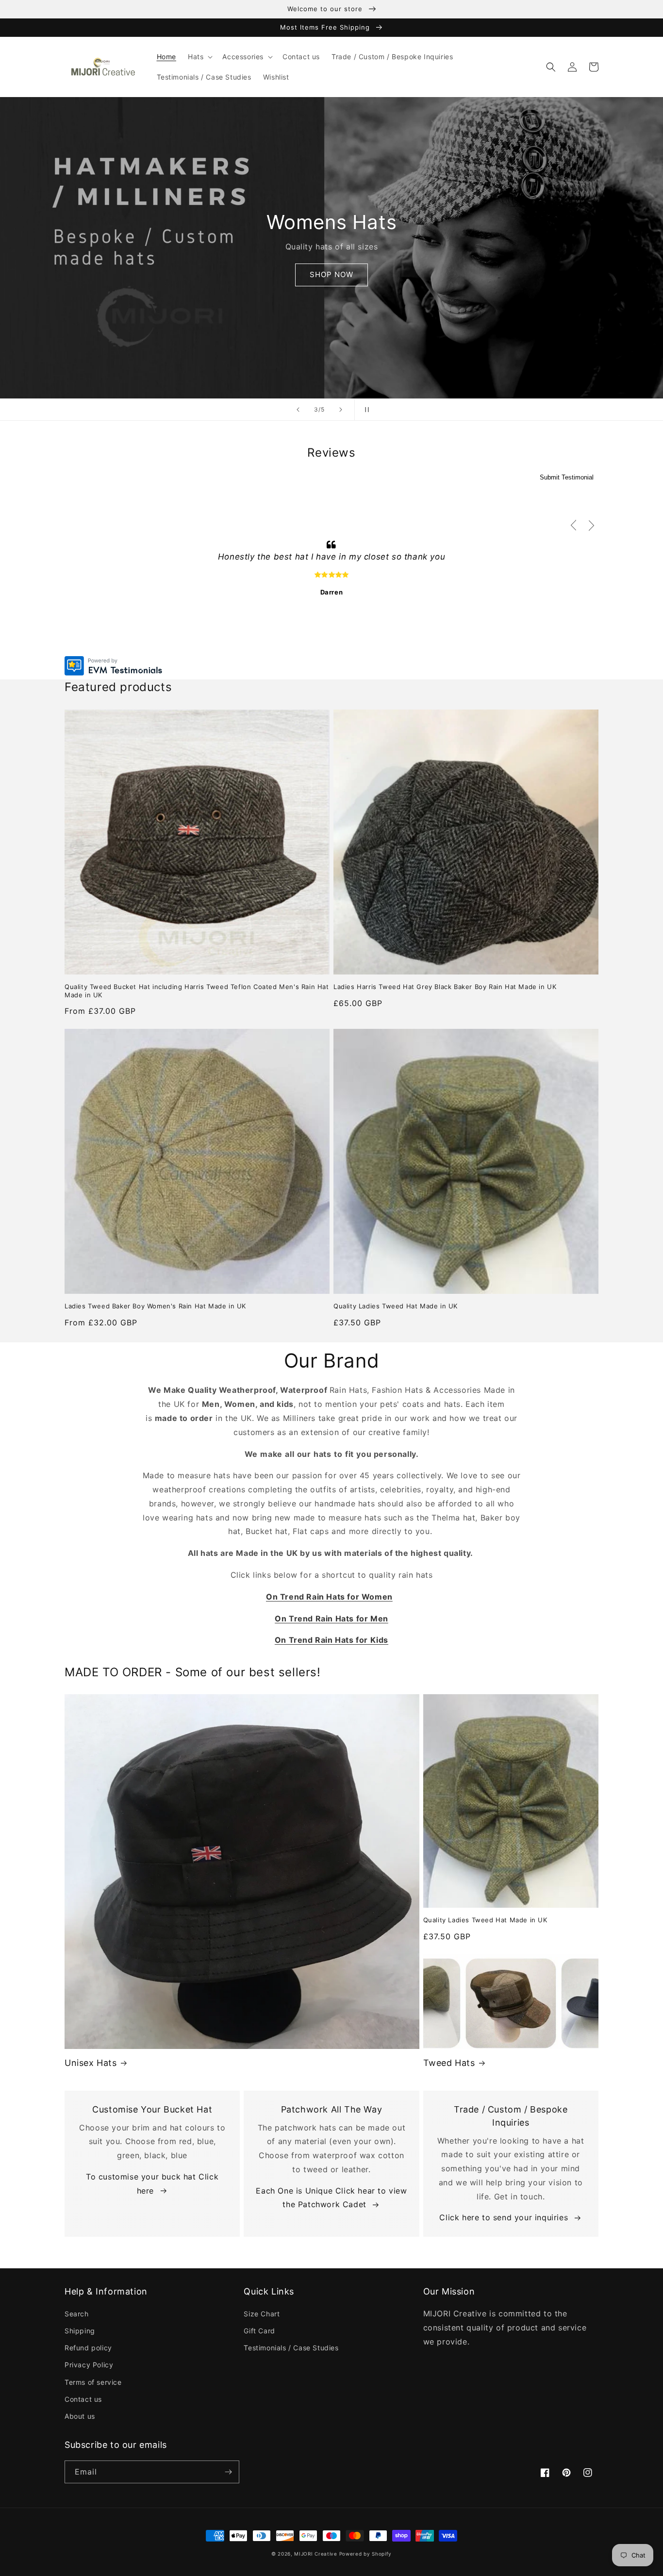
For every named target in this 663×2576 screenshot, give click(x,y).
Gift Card (259, 2331)
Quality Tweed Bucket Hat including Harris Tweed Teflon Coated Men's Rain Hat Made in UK (197, 991)
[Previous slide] (298, 410)
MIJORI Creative (316, 2554)
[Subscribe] (228, 2472)
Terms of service (93, 2382)
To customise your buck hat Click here (152, 2184)
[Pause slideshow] (365, 410)
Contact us (83, 2399)
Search (77, 2314)
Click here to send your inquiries (504, 2217)
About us (80, 2416)
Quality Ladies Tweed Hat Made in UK (396, 1306)
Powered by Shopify (366, 2554)
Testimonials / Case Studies (291, 2348)
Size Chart (262, 2314)
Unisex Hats (91, 2063)
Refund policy (88, 2348)
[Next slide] (341, 410)
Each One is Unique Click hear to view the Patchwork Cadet (331, 2198)
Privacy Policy (89, 2365)
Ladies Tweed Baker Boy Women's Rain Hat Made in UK (155, 1306)
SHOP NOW (331, 274)
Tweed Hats (449, 2063)
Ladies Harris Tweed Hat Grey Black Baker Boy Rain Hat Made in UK (445, 987)
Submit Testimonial (567, 477)
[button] (199, 57)
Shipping (80, 2331)
